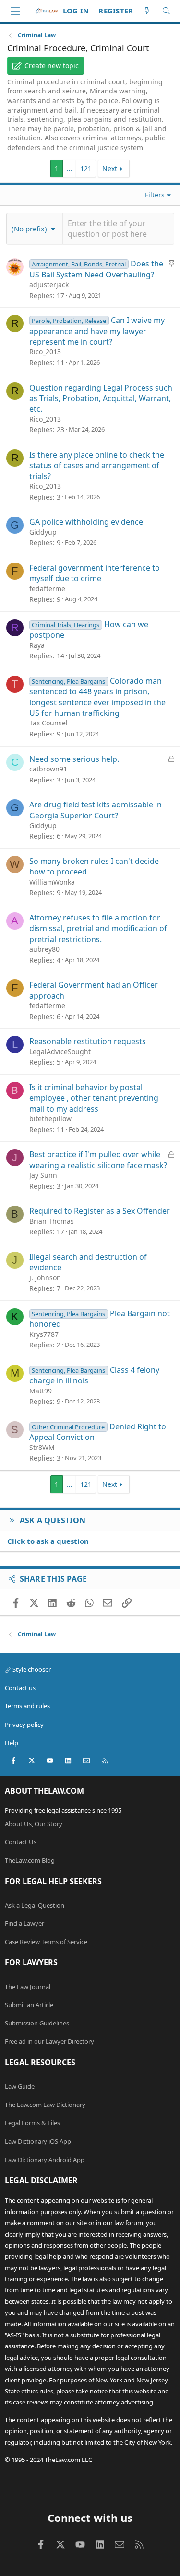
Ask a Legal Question (35, 1905)
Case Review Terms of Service (46, 1942)
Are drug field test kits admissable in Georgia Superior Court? (96, 810)
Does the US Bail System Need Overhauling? (96, 269)
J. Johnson (45, 1278)
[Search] (166, 11)
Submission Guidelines (37, 2023)
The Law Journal (28, 1987)
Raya (37, 645)
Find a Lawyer (24, 1923)
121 (86, 168)
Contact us (20, 1688)
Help (12, 1743)
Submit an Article (29, 2005)
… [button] (69, 168)
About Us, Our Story (34, 1824)
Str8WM (42, 1447)
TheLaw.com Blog (30, 1860)
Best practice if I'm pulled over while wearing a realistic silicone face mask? (98, 1160)
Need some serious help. (74, 759)
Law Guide (20, 2086)
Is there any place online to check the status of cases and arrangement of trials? (97, 466)
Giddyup (43, 532)
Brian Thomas (52, 1221)
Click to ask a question (48, 1541)
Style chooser (31, 1669)
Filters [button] (155, 195)
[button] (35, 229)
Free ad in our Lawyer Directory (49, 2041)
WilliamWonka (52, 882)
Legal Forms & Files (32, 2123)
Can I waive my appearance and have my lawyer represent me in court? (97, 331)
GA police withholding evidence (86, 522)
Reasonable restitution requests (88, 1041)
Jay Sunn (43, 1175)
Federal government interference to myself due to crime (95, 573)
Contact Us (21, 1842)
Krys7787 (44, 1334)
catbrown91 (48, 769)
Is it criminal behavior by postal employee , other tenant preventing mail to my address (94, 1098)
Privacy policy (24, 1725)
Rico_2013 (45, 351)
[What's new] (147, 11)
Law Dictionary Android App (45, 2160)
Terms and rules (27, 1706)
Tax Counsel (48, 723)
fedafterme (47, 589)
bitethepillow (50, 1119)
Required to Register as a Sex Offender (100, 1211)
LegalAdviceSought (60, 1052)
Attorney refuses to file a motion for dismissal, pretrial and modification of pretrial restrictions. (98, 928)
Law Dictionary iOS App (38, 2141)
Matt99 (41, 1391)
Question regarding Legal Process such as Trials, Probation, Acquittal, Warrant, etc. (101, 398)
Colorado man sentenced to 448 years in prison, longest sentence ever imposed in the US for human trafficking (97, 697)
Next (110, 168)
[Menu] (15, 11)
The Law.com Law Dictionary (45, 2104)
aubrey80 (44, 949)
